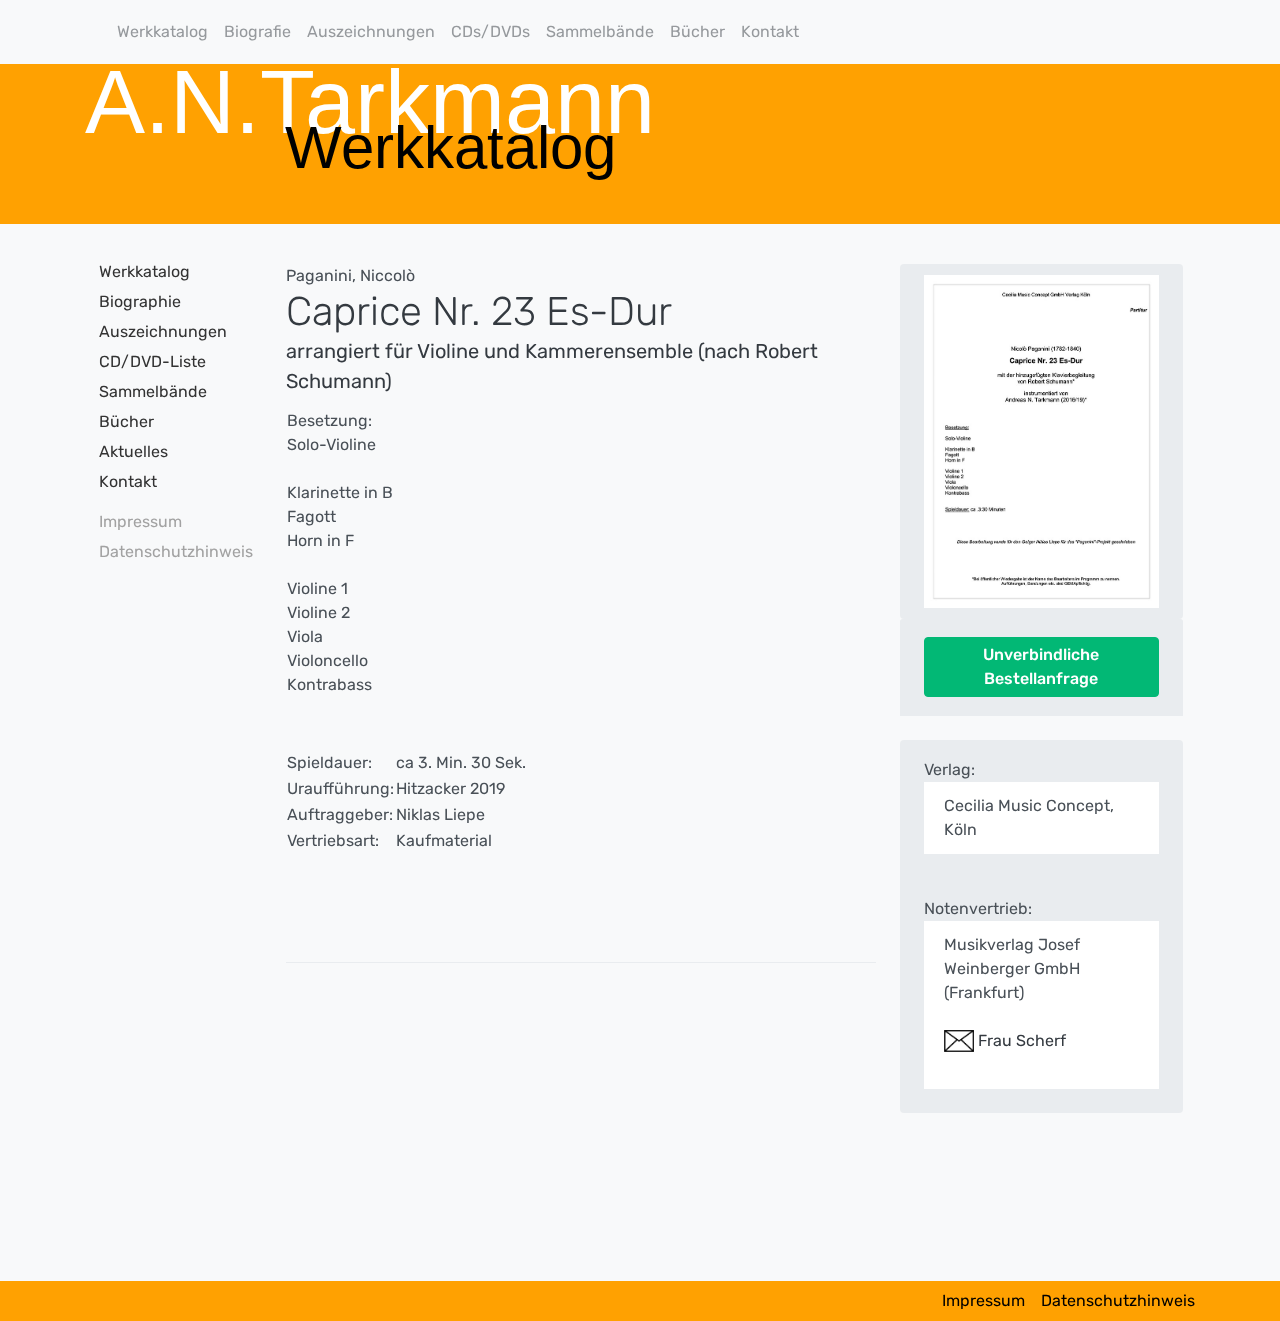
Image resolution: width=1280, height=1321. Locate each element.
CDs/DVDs (490, 31)
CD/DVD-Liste (152, 361)
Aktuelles (133, 451)
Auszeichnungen (371, 31)
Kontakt (770, 31)
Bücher (697, 31)
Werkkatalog (162, 31)
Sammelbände (600, 31)
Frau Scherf (1020, 1040)
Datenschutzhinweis (169, 551)
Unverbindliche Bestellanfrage (1041, 666)
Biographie (140, 301)
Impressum (140, 521)
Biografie (257, 31)
